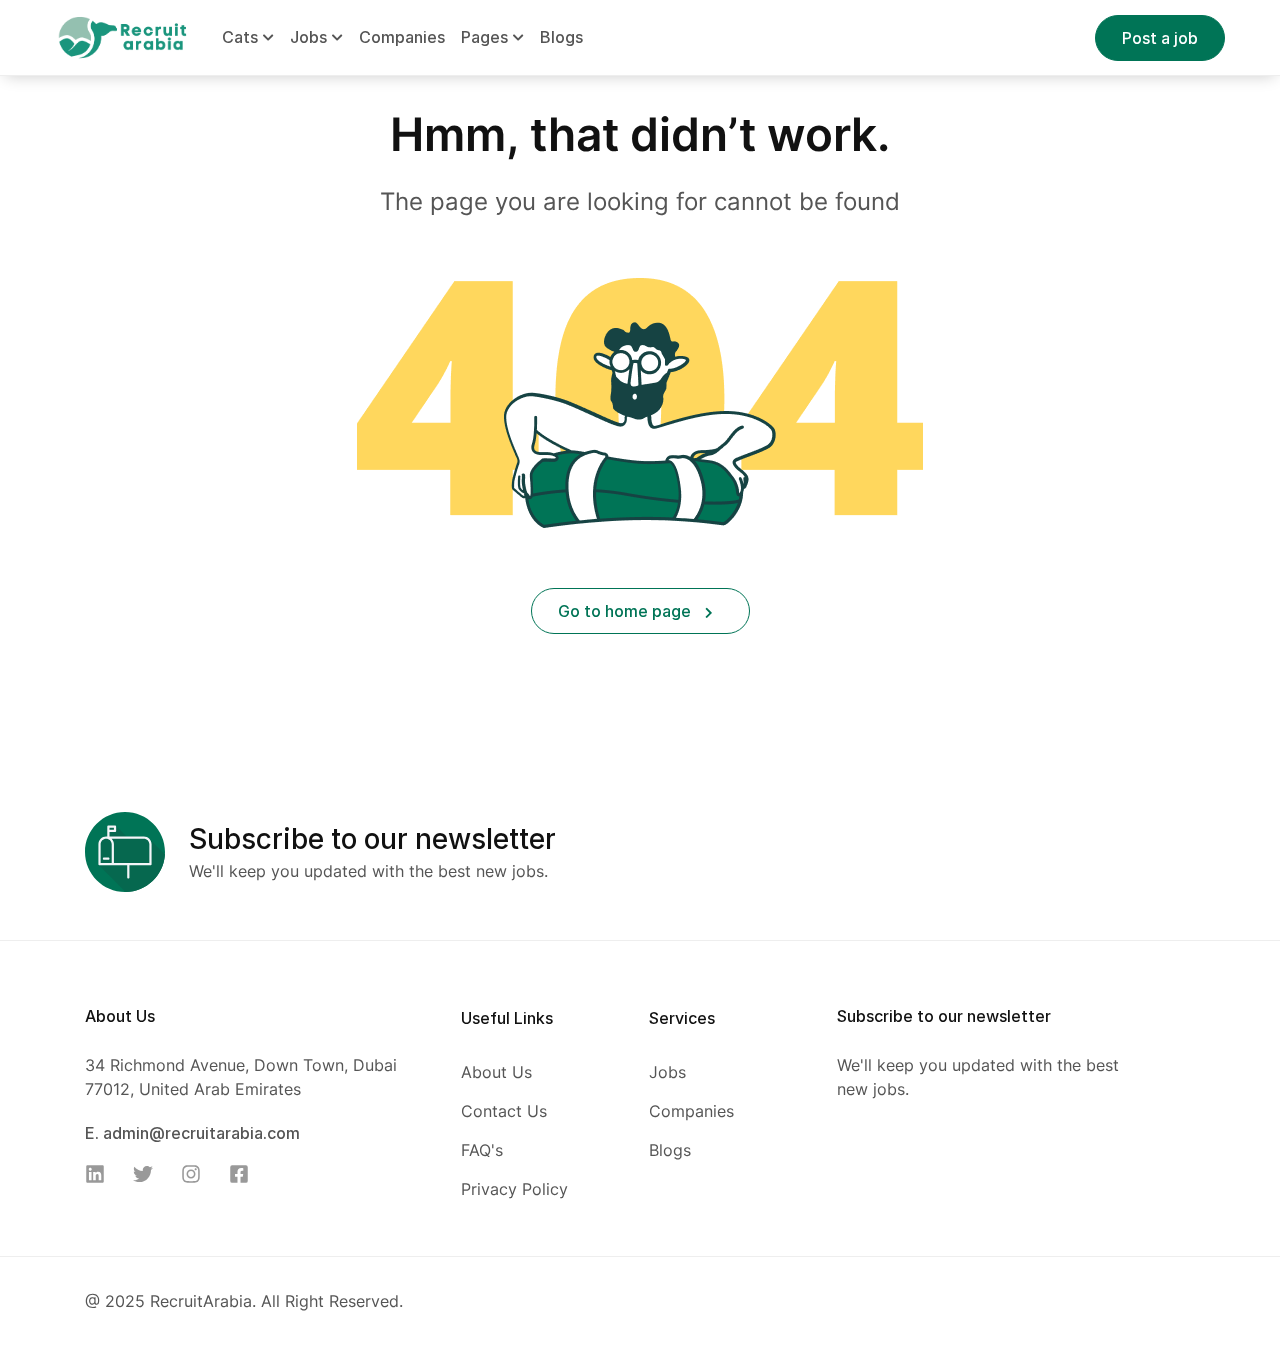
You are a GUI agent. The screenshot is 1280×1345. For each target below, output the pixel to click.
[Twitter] (149, 1174)
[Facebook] (245, 1174)
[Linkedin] (101, 1174)
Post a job (1160, 38)
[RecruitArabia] (122, 36)
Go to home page (626, 611)
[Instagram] (197, 1174)
